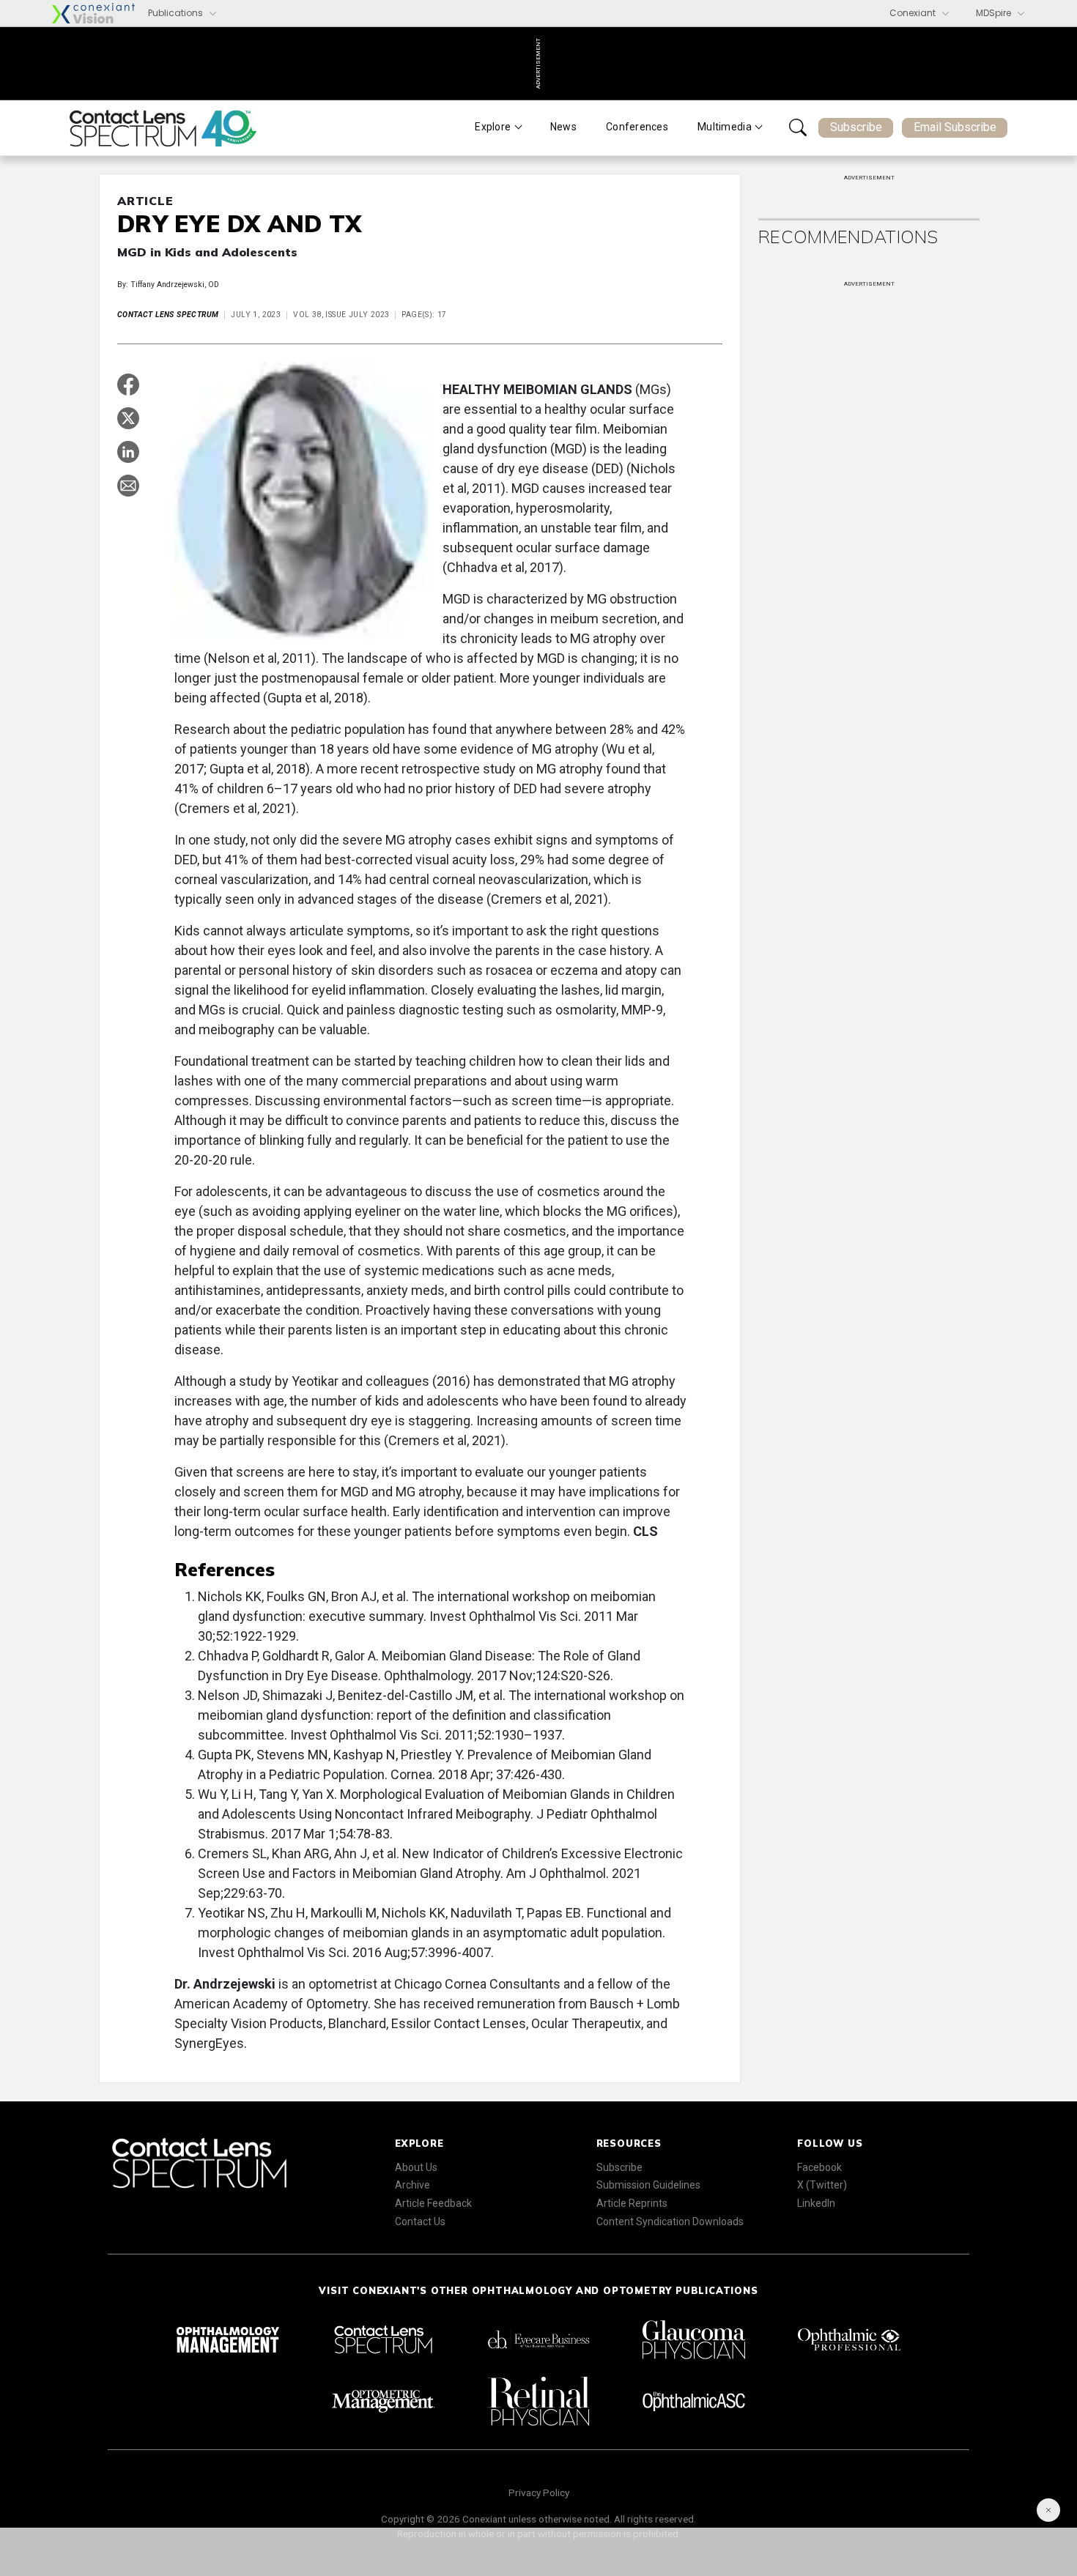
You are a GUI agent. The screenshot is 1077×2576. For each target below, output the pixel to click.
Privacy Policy (539, 2493)
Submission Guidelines (648, 2185)
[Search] (798, 127)
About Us (416, 2167)
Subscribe (856, 127)
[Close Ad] (1048, 2510)
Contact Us (420, 2221)
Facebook (819, 2167)
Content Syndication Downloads (670, 2221)
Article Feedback (433, 2203)
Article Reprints (632, 2203)
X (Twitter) (822, 2185)
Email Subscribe (955, 127)
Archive (412, 2185)
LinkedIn (816, 2203)
